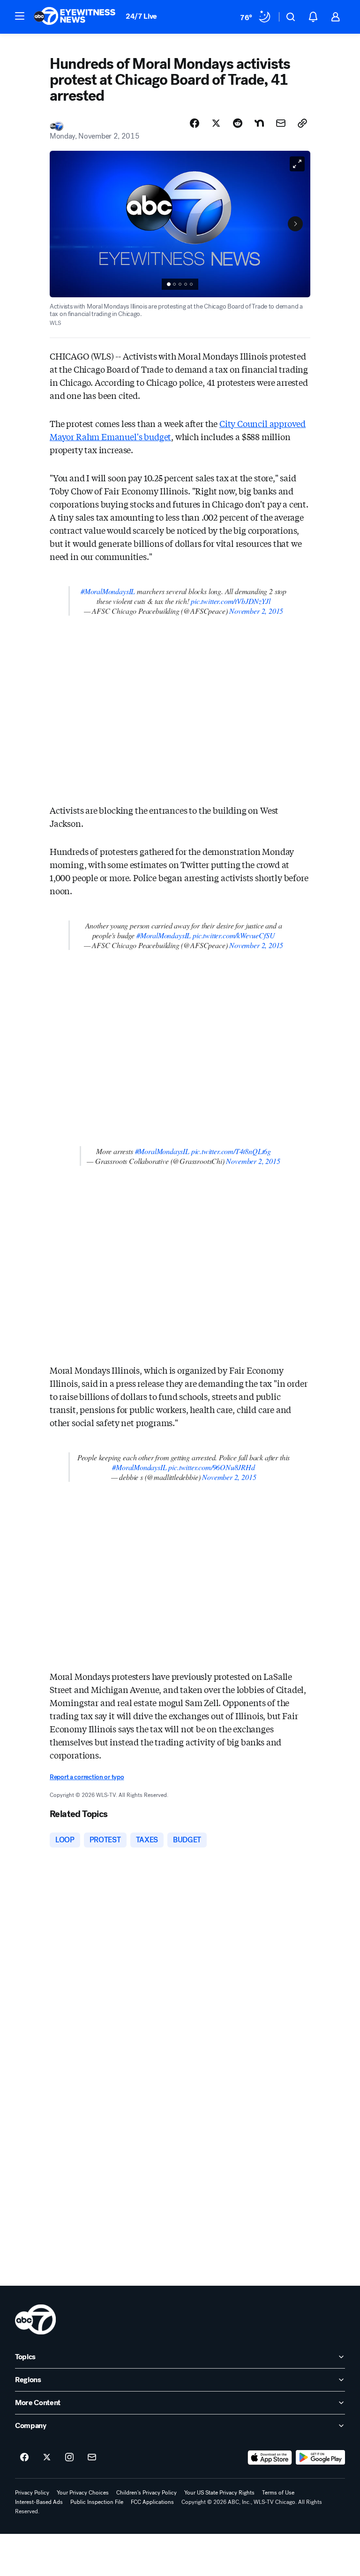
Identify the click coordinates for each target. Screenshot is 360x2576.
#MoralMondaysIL (108, 591)
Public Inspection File (97, 2502)
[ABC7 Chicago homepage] (75, 17)
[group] (180, 284)
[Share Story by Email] (281, 123)
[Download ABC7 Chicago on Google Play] (320, 2458)
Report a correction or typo (87, 1777)
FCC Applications (152, 2502)
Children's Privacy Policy (146, 2493)
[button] (20, 16)
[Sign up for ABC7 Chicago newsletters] (92, 2458)
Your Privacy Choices (83, 2493)
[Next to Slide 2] (295, 224)
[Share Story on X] (216, 123)
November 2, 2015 (256, 611)
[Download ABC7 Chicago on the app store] (270, 2458)
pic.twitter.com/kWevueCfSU (234, 935)
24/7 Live (141, 16)
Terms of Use (278, 2493)
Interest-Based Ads (39, 2502)
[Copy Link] (302, 123)
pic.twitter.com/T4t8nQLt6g (231, 1151)
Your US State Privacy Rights (219, 2493)
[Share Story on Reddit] (238, 123)
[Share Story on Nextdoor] (259, 123)
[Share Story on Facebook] (195, 123)
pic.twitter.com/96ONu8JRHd (211, 1467)
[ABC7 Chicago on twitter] (47, 2458)
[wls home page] (35, 2319)
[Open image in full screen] (297, 164)
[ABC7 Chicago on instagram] (69, 2458)
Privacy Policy (32, 2493)
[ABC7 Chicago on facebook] (24, 2458)
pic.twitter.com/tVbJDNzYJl (230, 601)
